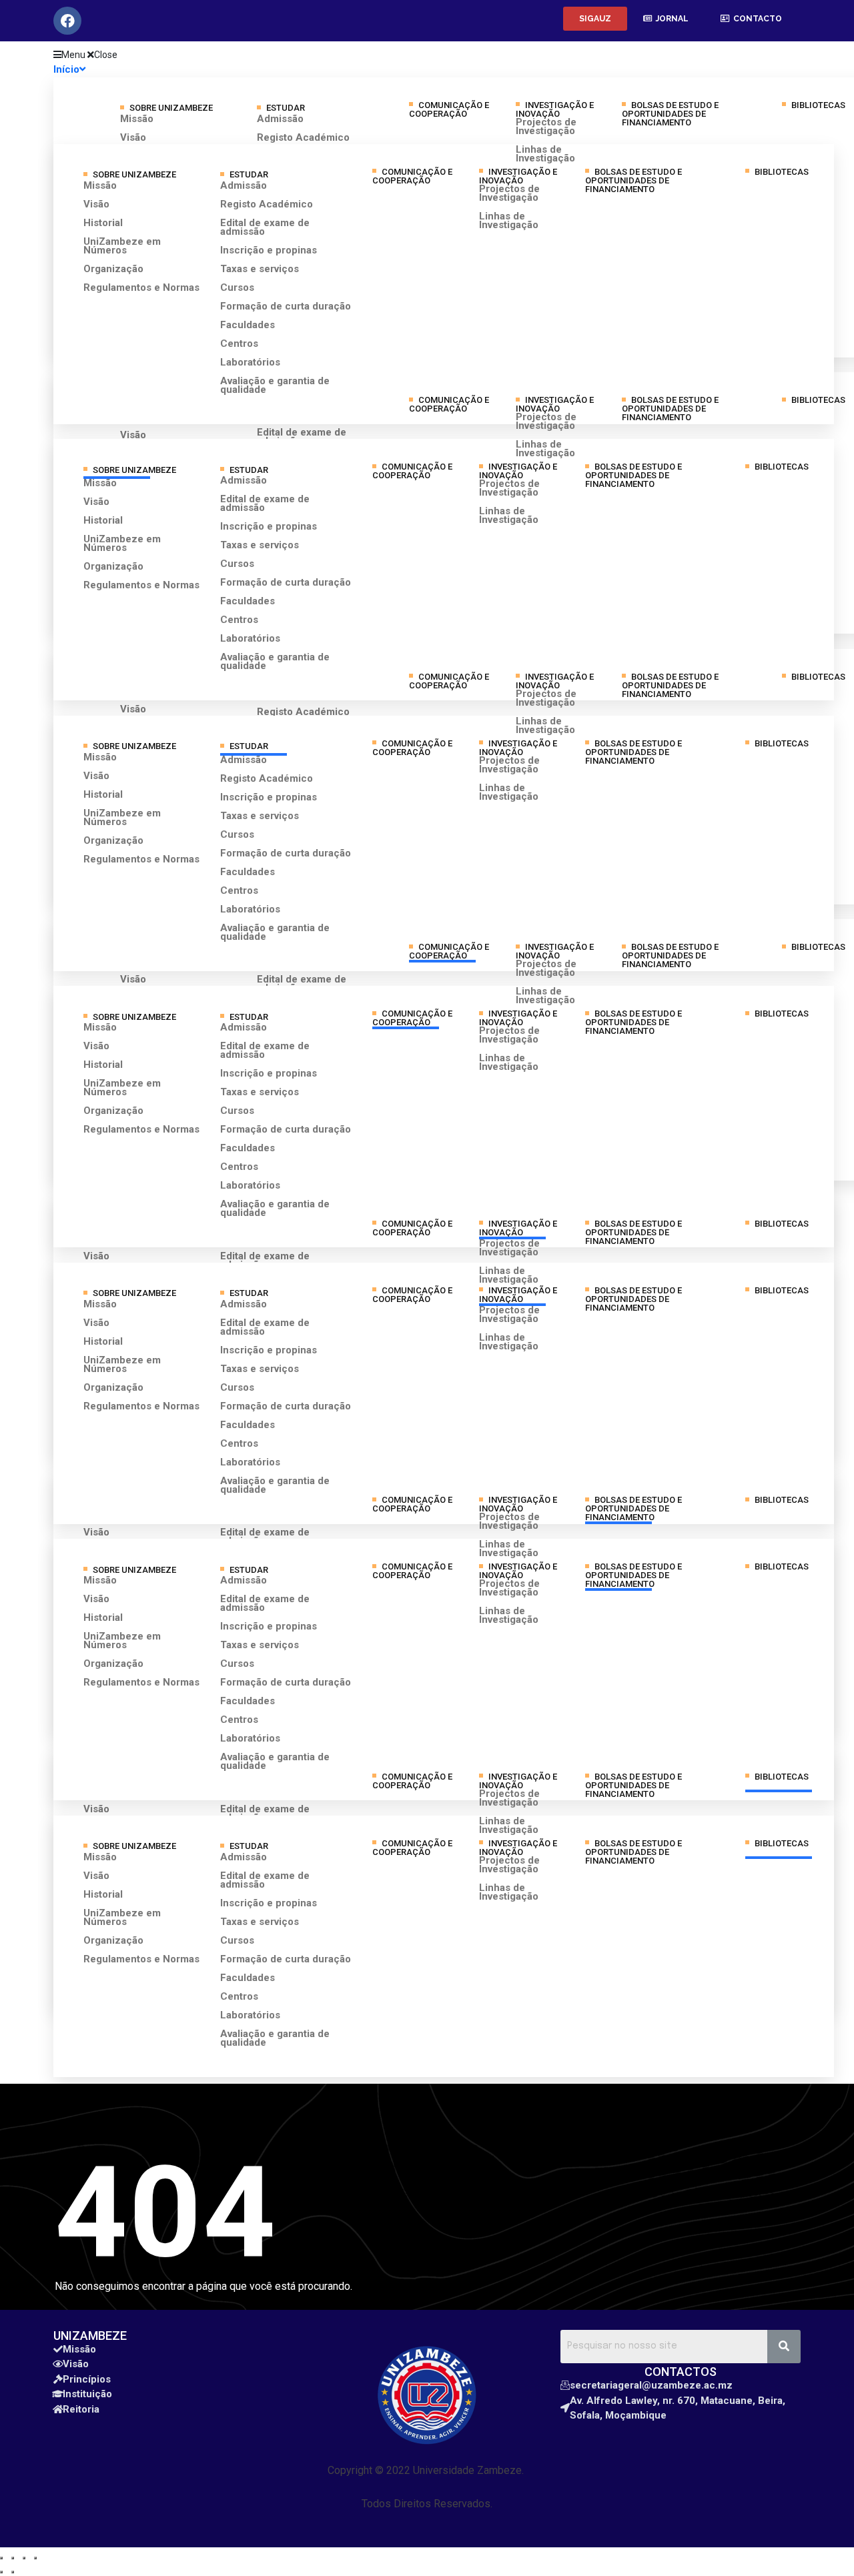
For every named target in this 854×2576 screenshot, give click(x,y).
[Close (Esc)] (1, 2558)
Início (66, 69)
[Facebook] (67, 21)
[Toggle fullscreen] (24, 2558)
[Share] (13, 2558)
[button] (595, 19)
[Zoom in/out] (35, 2558)
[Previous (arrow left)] (1, 2572)
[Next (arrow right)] (13, 2572)
